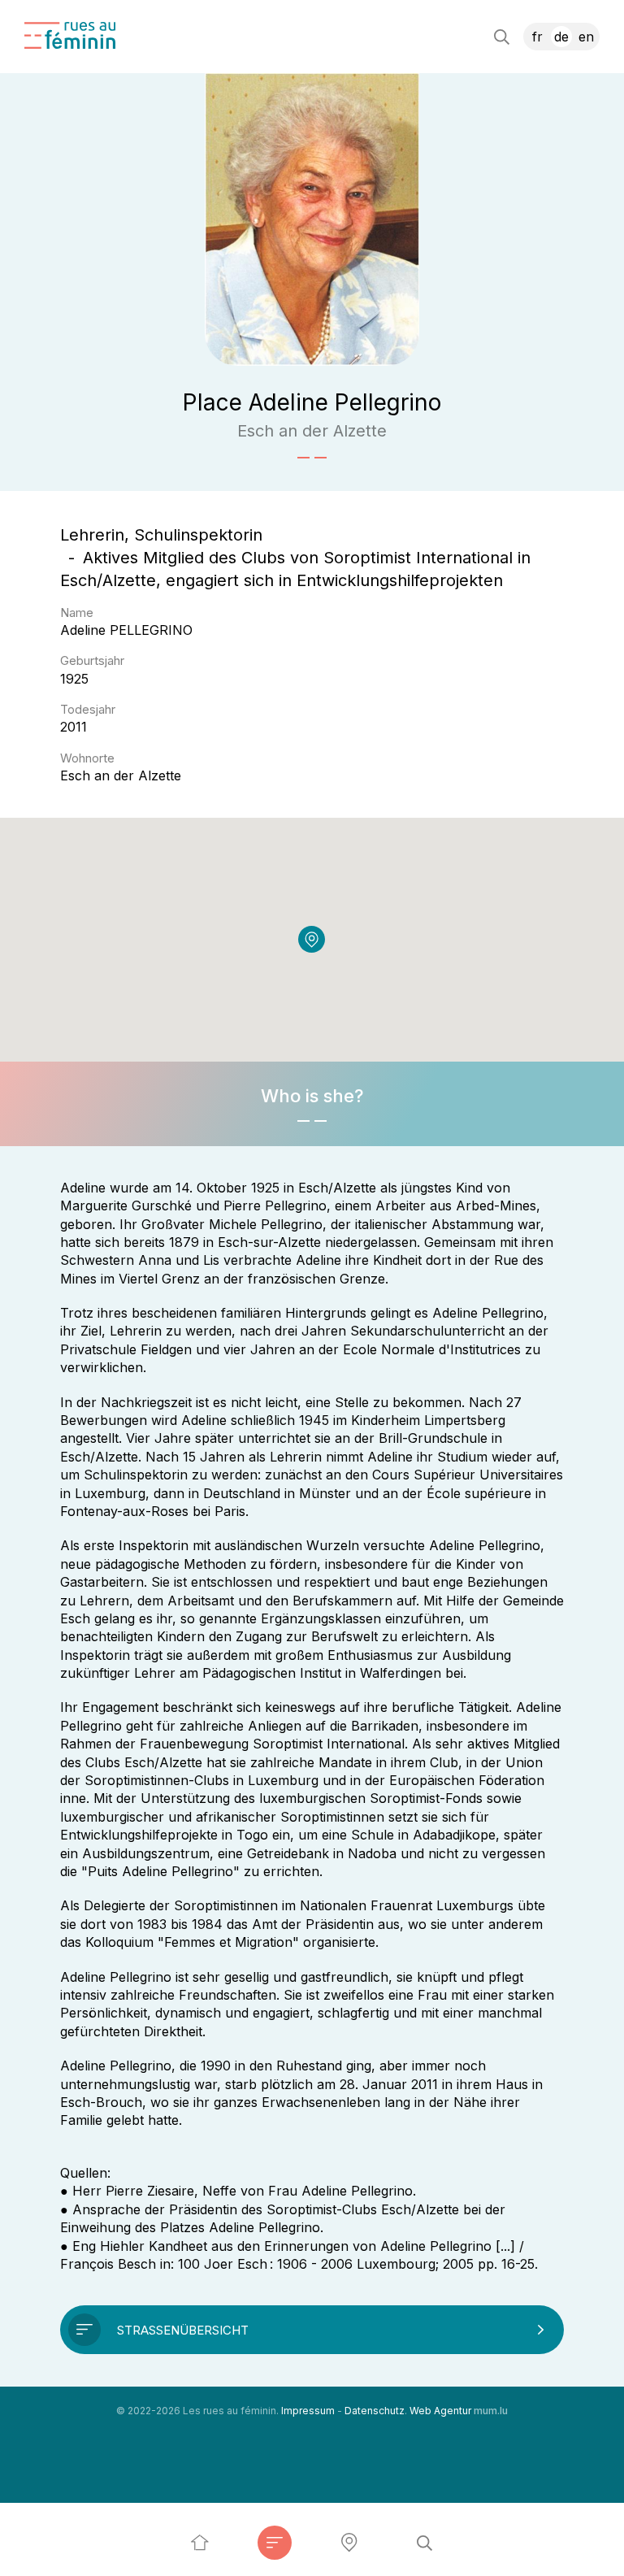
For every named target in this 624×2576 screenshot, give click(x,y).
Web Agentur (440, 2411)
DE (561, 37)
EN (586, 37)
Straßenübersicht (183, 2330)
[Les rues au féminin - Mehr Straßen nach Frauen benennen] (200, 2543)
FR (537, 37)
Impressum (308, 2411)
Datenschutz (375, 2411)
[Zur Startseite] (70, 35)
